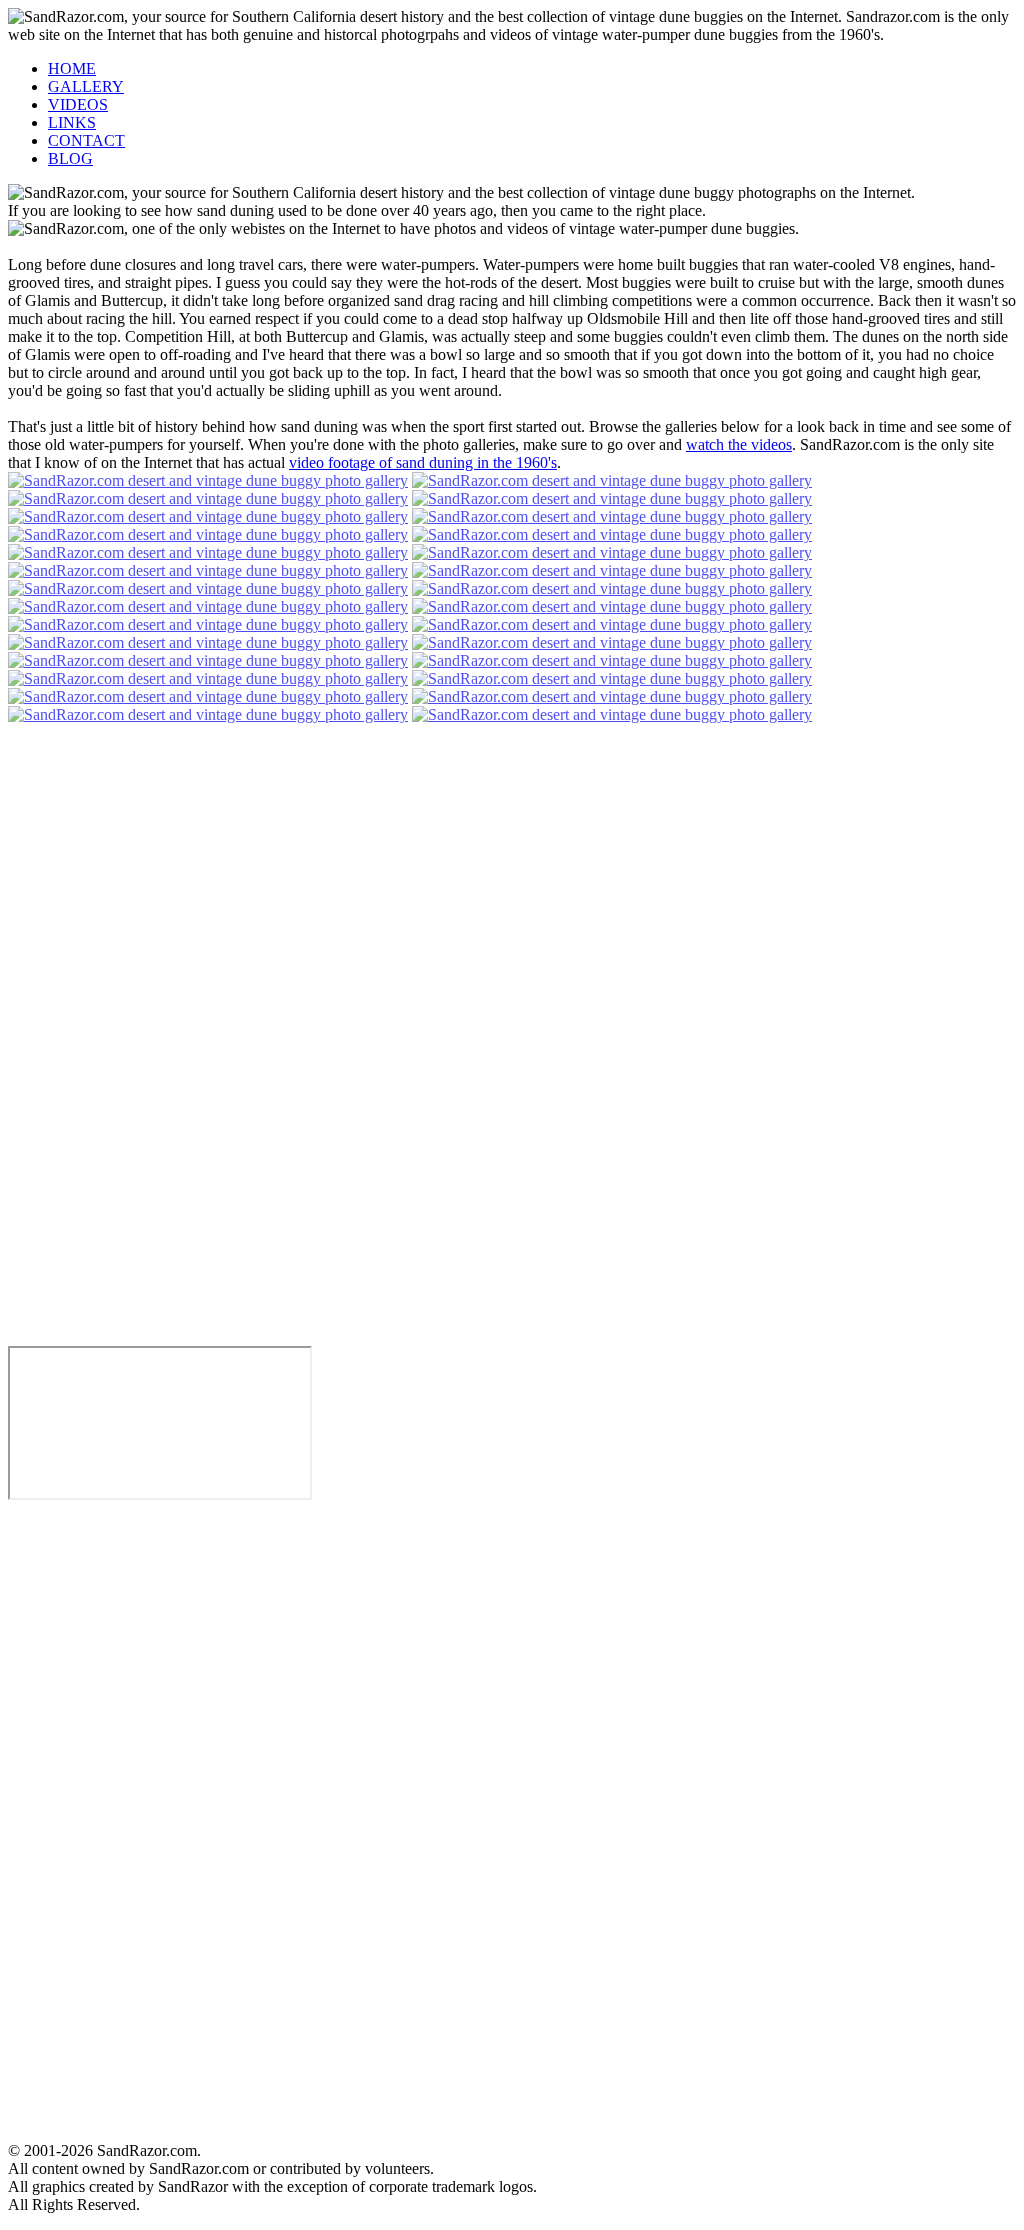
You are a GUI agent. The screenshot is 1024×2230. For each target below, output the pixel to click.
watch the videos (739, 444)
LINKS (72, 122)
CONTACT (86, 140)
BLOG (70, 158)
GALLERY (86, 86)
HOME (72, 68)
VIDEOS (78, 104)
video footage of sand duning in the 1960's (423, 462)
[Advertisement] (68, 1822)
